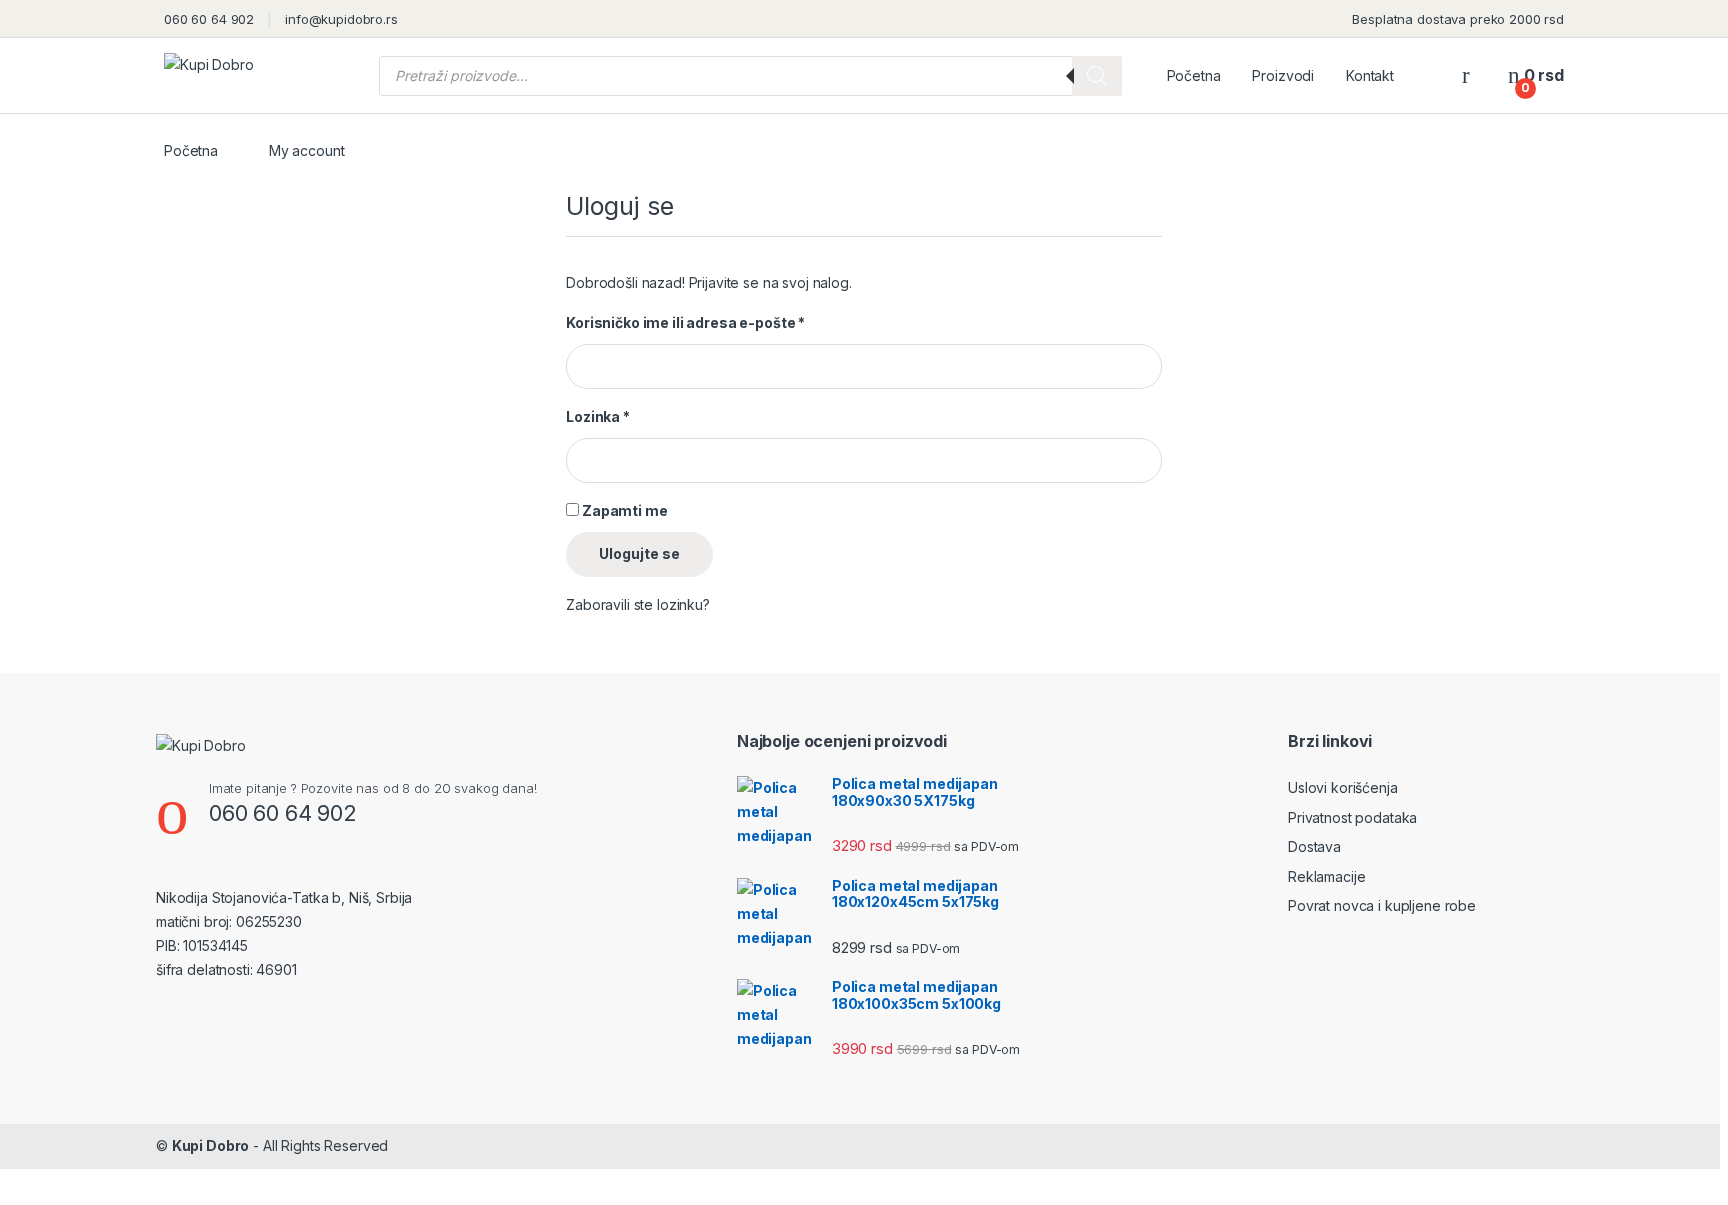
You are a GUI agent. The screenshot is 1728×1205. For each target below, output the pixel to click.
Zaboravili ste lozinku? (638, 604)
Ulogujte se (639, 553)
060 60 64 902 (209, 19)
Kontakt (1370, 75)
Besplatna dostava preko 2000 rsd (1458, 19)
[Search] (1097, 76)
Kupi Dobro (211, 1145)
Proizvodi (1283, 75)
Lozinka (598, 416)
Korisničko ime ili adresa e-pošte (685, 322)
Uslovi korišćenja (1343, 787)
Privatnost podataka (1352, 817)
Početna (1194, 75)
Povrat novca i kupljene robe (1382, 905)
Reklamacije (1326, 876)
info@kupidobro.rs (341, 19)
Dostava (1314, 846)
